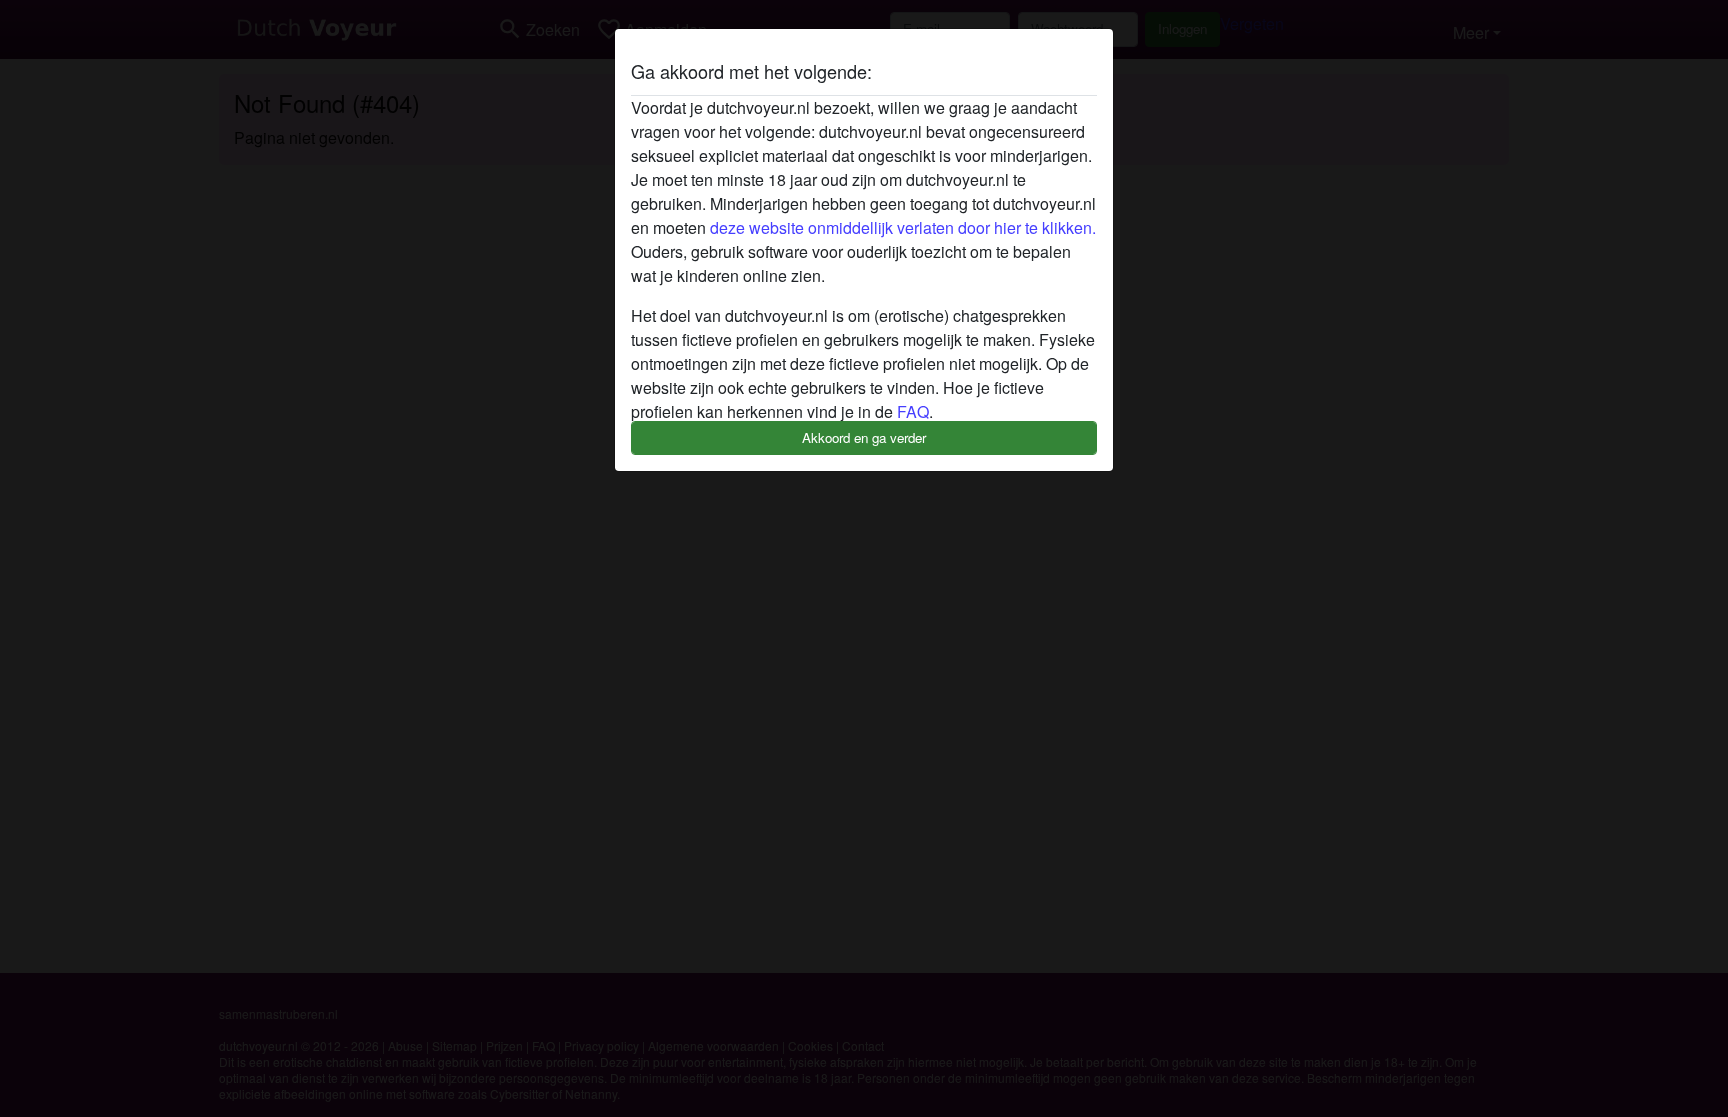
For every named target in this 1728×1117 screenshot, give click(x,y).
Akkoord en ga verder (864, 437)
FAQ (913, 411)
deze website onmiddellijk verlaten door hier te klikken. (903, 227)
